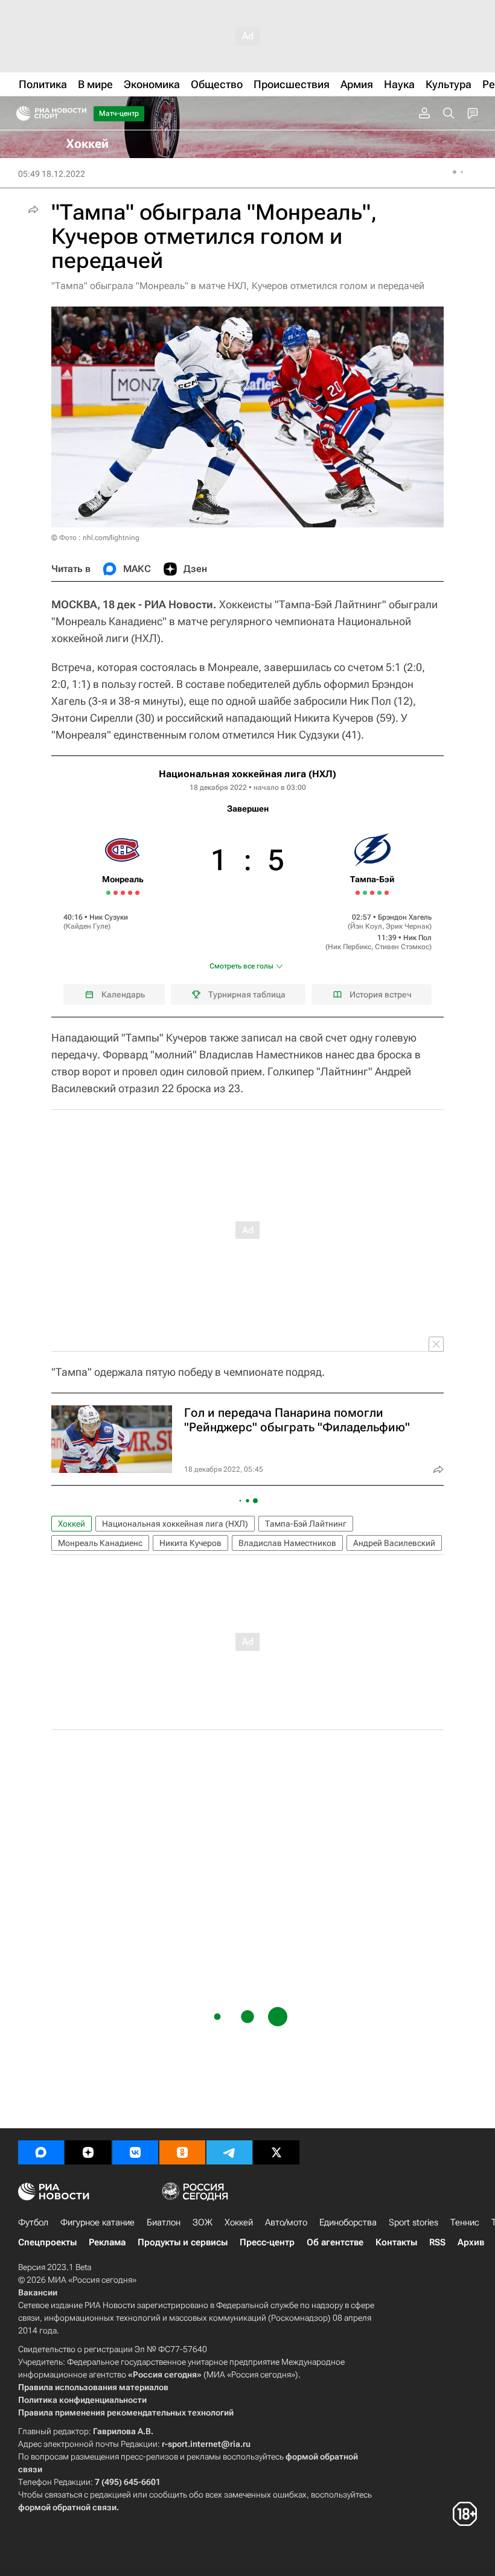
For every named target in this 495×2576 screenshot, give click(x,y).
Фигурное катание (97, 2222)
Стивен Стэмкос (402, 947)
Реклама (107, 2242)
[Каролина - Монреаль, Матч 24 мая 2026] (116, 893)
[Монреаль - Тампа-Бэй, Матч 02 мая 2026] (379, 893)
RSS (437, 2242)
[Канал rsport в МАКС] (41, 2152)
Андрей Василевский (394, 1543)
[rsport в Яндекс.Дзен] (88, 2152)
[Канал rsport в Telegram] (229, 2152)
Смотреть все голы (241, 966)
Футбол (33, 2222)
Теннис (465, 2222)
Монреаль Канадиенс (100, 1543)
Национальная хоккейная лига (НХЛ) (247, 774)
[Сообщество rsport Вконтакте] (135, 2152)
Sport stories (414, 2222)
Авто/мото (286, 2222)
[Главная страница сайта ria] (20, 113)
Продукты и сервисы (183, 2242)
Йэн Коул (366, 926)
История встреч (381, 994)
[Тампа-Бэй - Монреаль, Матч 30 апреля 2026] (372, 893)
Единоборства (348, 2222)
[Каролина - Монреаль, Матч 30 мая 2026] (137, 893)
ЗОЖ (203, 2222)
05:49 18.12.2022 (52, 174)
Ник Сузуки (109, 917)
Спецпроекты (47, 2242)
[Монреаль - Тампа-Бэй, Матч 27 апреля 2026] (365, 893)
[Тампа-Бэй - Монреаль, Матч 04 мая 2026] (387, 893)
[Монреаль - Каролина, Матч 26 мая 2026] (123, 893)
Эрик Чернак (407, 926)
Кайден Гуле (87, 926)
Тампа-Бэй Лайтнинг (306, 1524)
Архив (471, 2242)
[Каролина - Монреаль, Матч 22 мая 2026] (108, 893)
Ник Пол (417, 938)
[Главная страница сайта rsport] (78, 113)
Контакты (396, 2242)
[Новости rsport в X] (276, 2152)
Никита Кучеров (190, 1543)
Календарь (123, 994)
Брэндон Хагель (405, 917)
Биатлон (164, 2222)
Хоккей (72, 1524)
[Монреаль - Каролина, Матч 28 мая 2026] (130, 893)
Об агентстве (335, 2242)
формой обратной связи (67, 2507)
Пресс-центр (267, 2242)
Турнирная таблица (247, 994)
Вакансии (38, 2292)
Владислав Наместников (287, 1543)
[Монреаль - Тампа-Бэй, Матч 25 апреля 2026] (358, 893)
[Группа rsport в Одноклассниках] (182, 2152)
